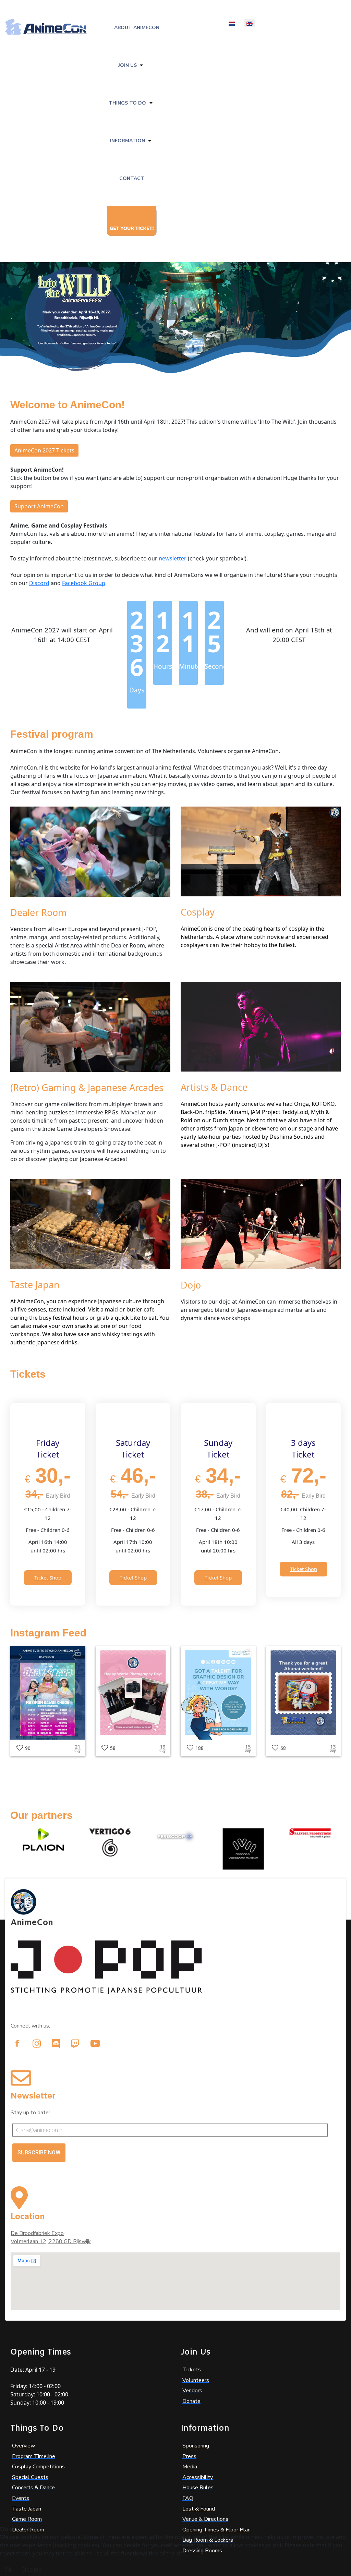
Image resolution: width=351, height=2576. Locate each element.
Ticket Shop (48, 1577)
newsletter (173, 558)
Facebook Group (84, 583)
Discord (39, 583)
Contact (132, 178)
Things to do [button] (127, 103)
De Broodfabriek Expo (37, 2233)
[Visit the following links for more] (17, 2043)
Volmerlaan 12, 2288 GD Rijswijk (51, 2241)
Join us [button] (128, 65)
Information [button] (128, 141)
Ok (8, 2569)
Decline (32, 2569)
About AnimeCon (137, 28)
